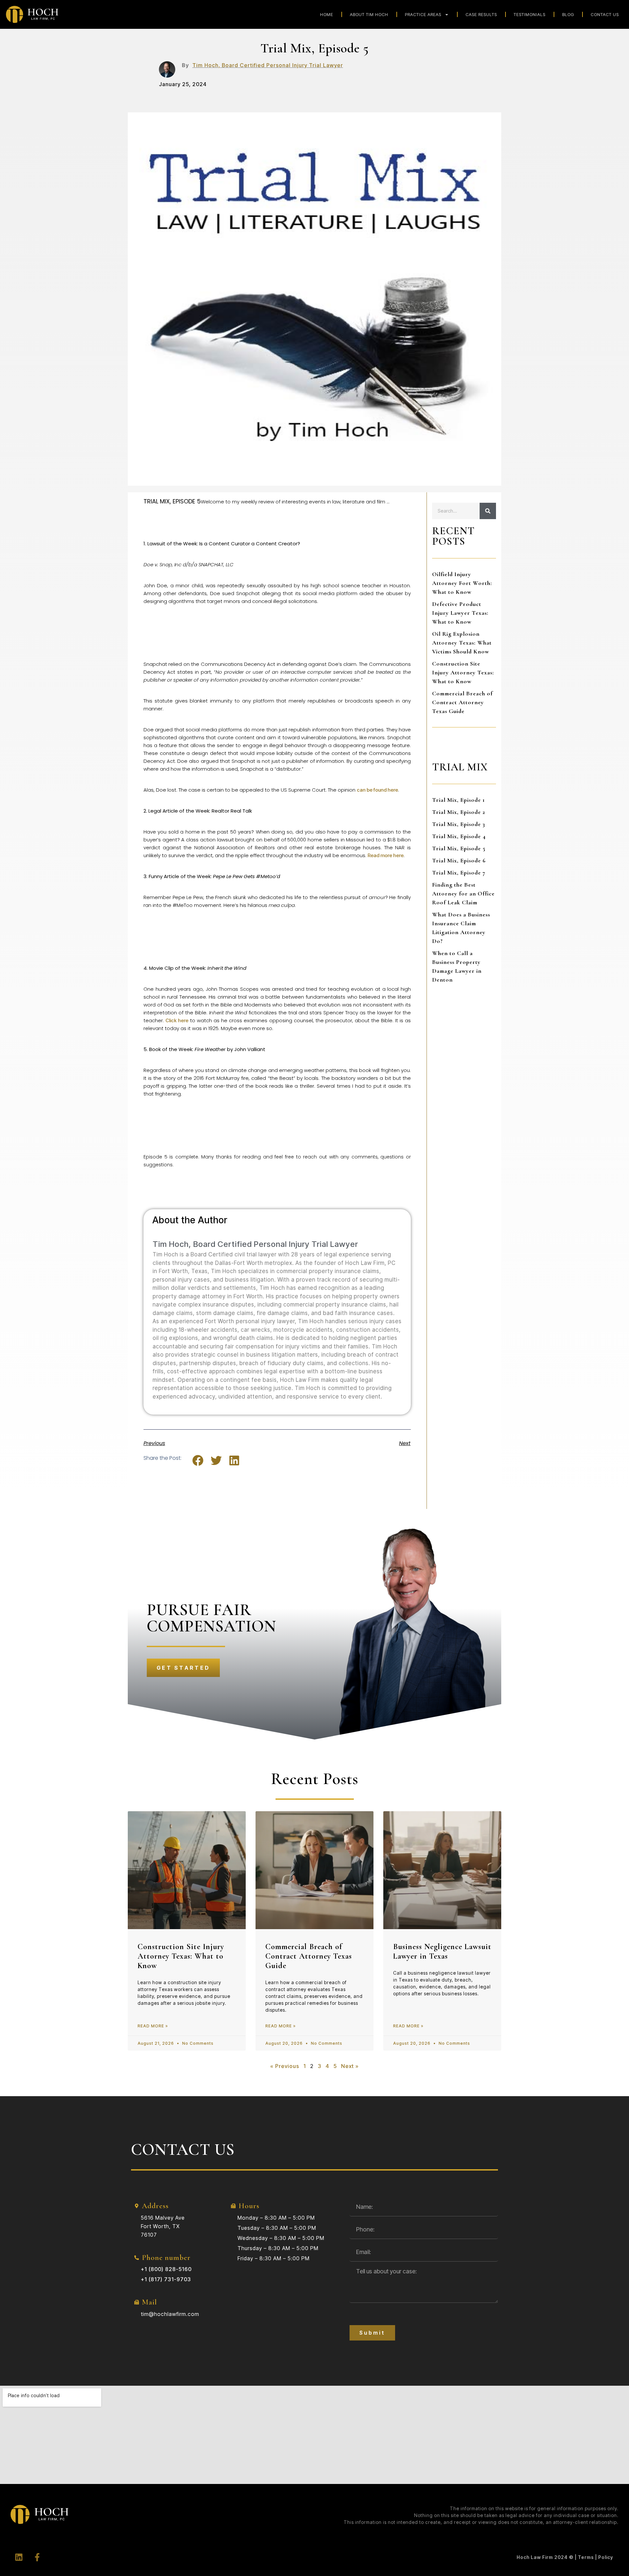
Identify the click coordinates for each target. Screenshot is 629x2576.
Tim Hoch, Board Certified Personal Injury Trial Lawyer (268, 65)
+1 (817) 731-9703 (166, 2279)
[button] (198, 1461)
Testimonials (530, 14)
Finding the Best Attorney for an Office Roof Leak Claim (463, 893)
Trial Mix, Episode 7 (459, 873)
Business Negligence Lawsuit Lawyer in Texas (442, 1951)
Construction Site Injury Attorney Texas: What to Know (463, 672)
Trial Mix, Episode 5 (459, 848)
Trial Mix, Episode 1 (458, 800)
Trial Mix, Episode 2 (459, 812)
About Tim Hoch (369, 14)
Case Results (481, 14)
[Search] (488, 511)
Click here (177, 1020)
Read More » (153, 2026)
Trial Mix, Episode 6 (459, 860)
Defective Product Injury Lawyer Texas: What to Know (460, 613)
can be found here (377, 790)
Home (327, 14)
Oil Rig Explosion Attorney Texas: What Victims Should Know (462, 643)
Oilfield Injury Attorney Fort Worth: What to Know (462, 583)
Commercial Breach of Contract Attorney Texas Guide (462, 702)
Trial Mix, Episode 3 (459, 824)
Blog (568, 14)
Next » (350, 2066)
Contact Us (605, 14)
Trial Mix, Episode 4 (459, 836)
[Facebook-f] (37, 2557)
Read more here (386, 855)
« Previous (285, 2066)
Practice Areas (423, 14)
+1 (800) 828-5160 (166, 2269)
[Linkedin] (19, 2557)
